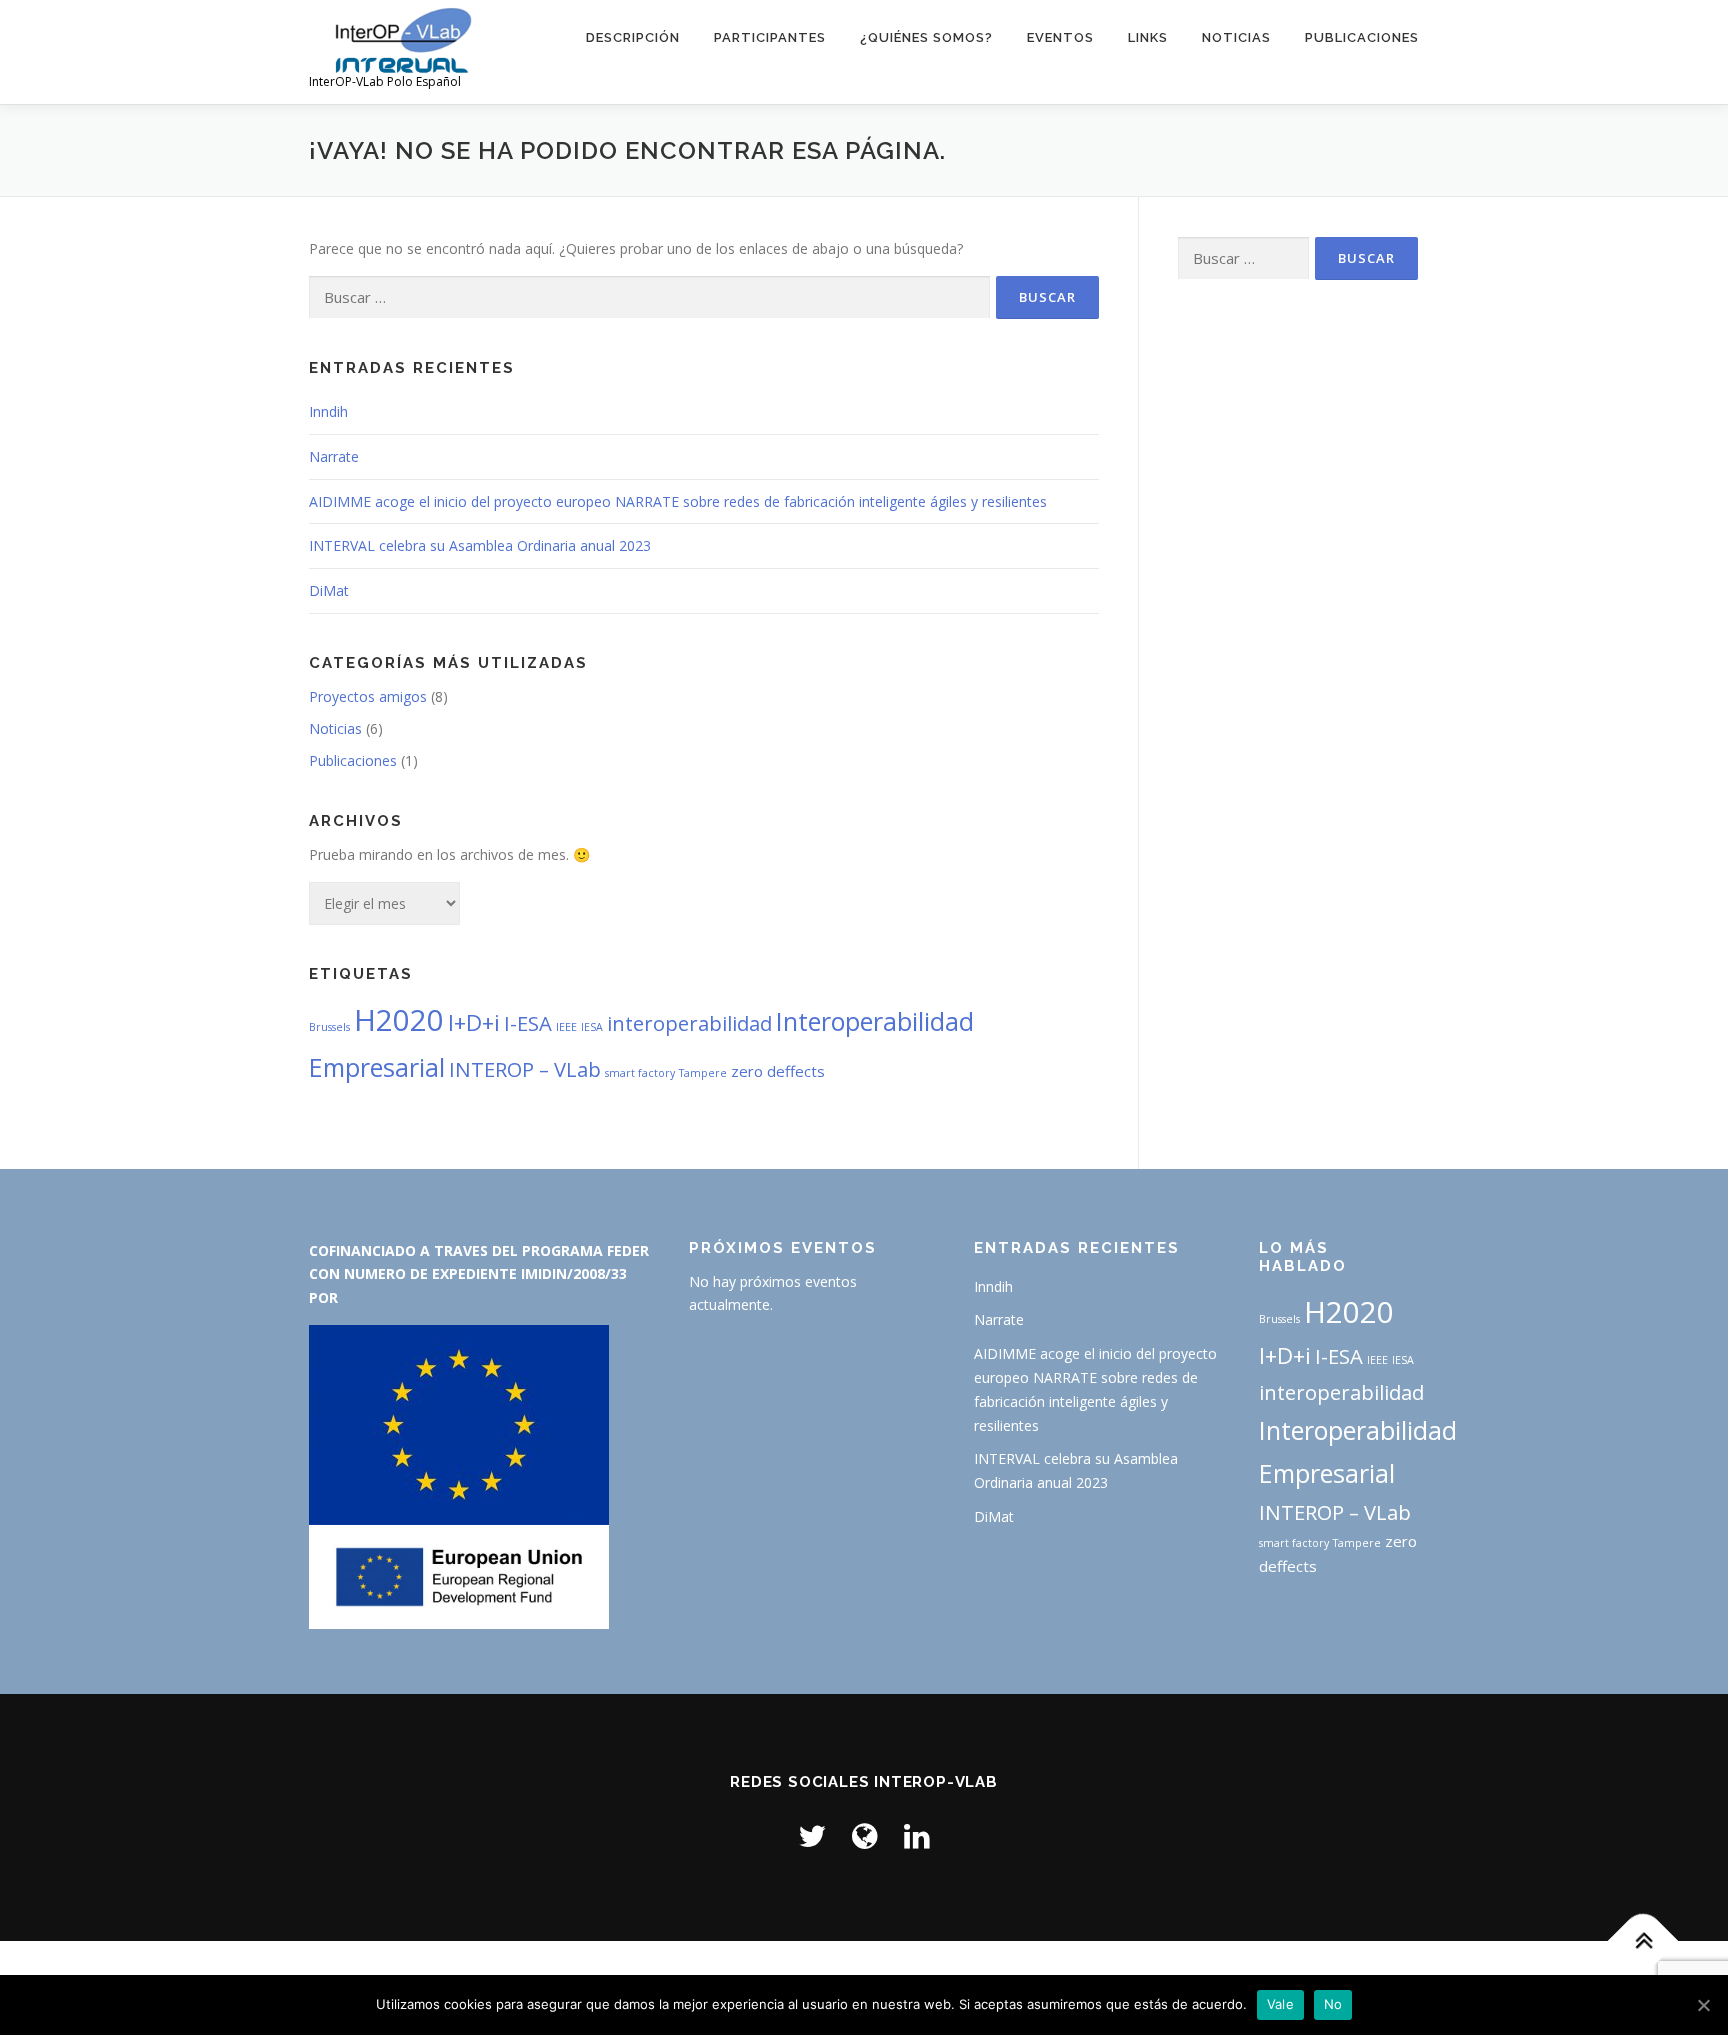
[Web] (865, 1835)
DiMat (329, 590)
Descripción (633, 37)
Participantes (770, 37)
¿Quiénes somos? (926, 37)
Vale (1280, 2004)
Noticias (1236, 37)
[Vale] (1703, 2005)
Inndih (328, 411)
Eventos (1060, 37)
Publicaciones (1362, 37)
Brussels (329, 1027)
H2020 (399, 1020)
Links (1148, 37)
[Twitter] (812, 1835)
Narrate (334, 456)
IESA (592, 1027)
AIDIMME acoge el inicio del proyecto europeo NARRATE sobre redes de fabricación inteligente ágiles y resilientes (678, 501)
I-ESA (528, 1023)
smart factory (640, 1073)
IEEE (566, 1027)
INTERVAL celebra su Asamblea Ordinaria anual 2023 (480, 545)
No (1333, 2004)
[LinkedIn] (917, 1835)
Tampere (703, 1073)
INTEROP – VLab (525, 1069)
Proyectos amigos (368, 696)
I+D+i (474, 1022)
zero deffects (778, 1071)
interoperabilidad (689, 1023)
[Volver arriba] (1643, 1941)
